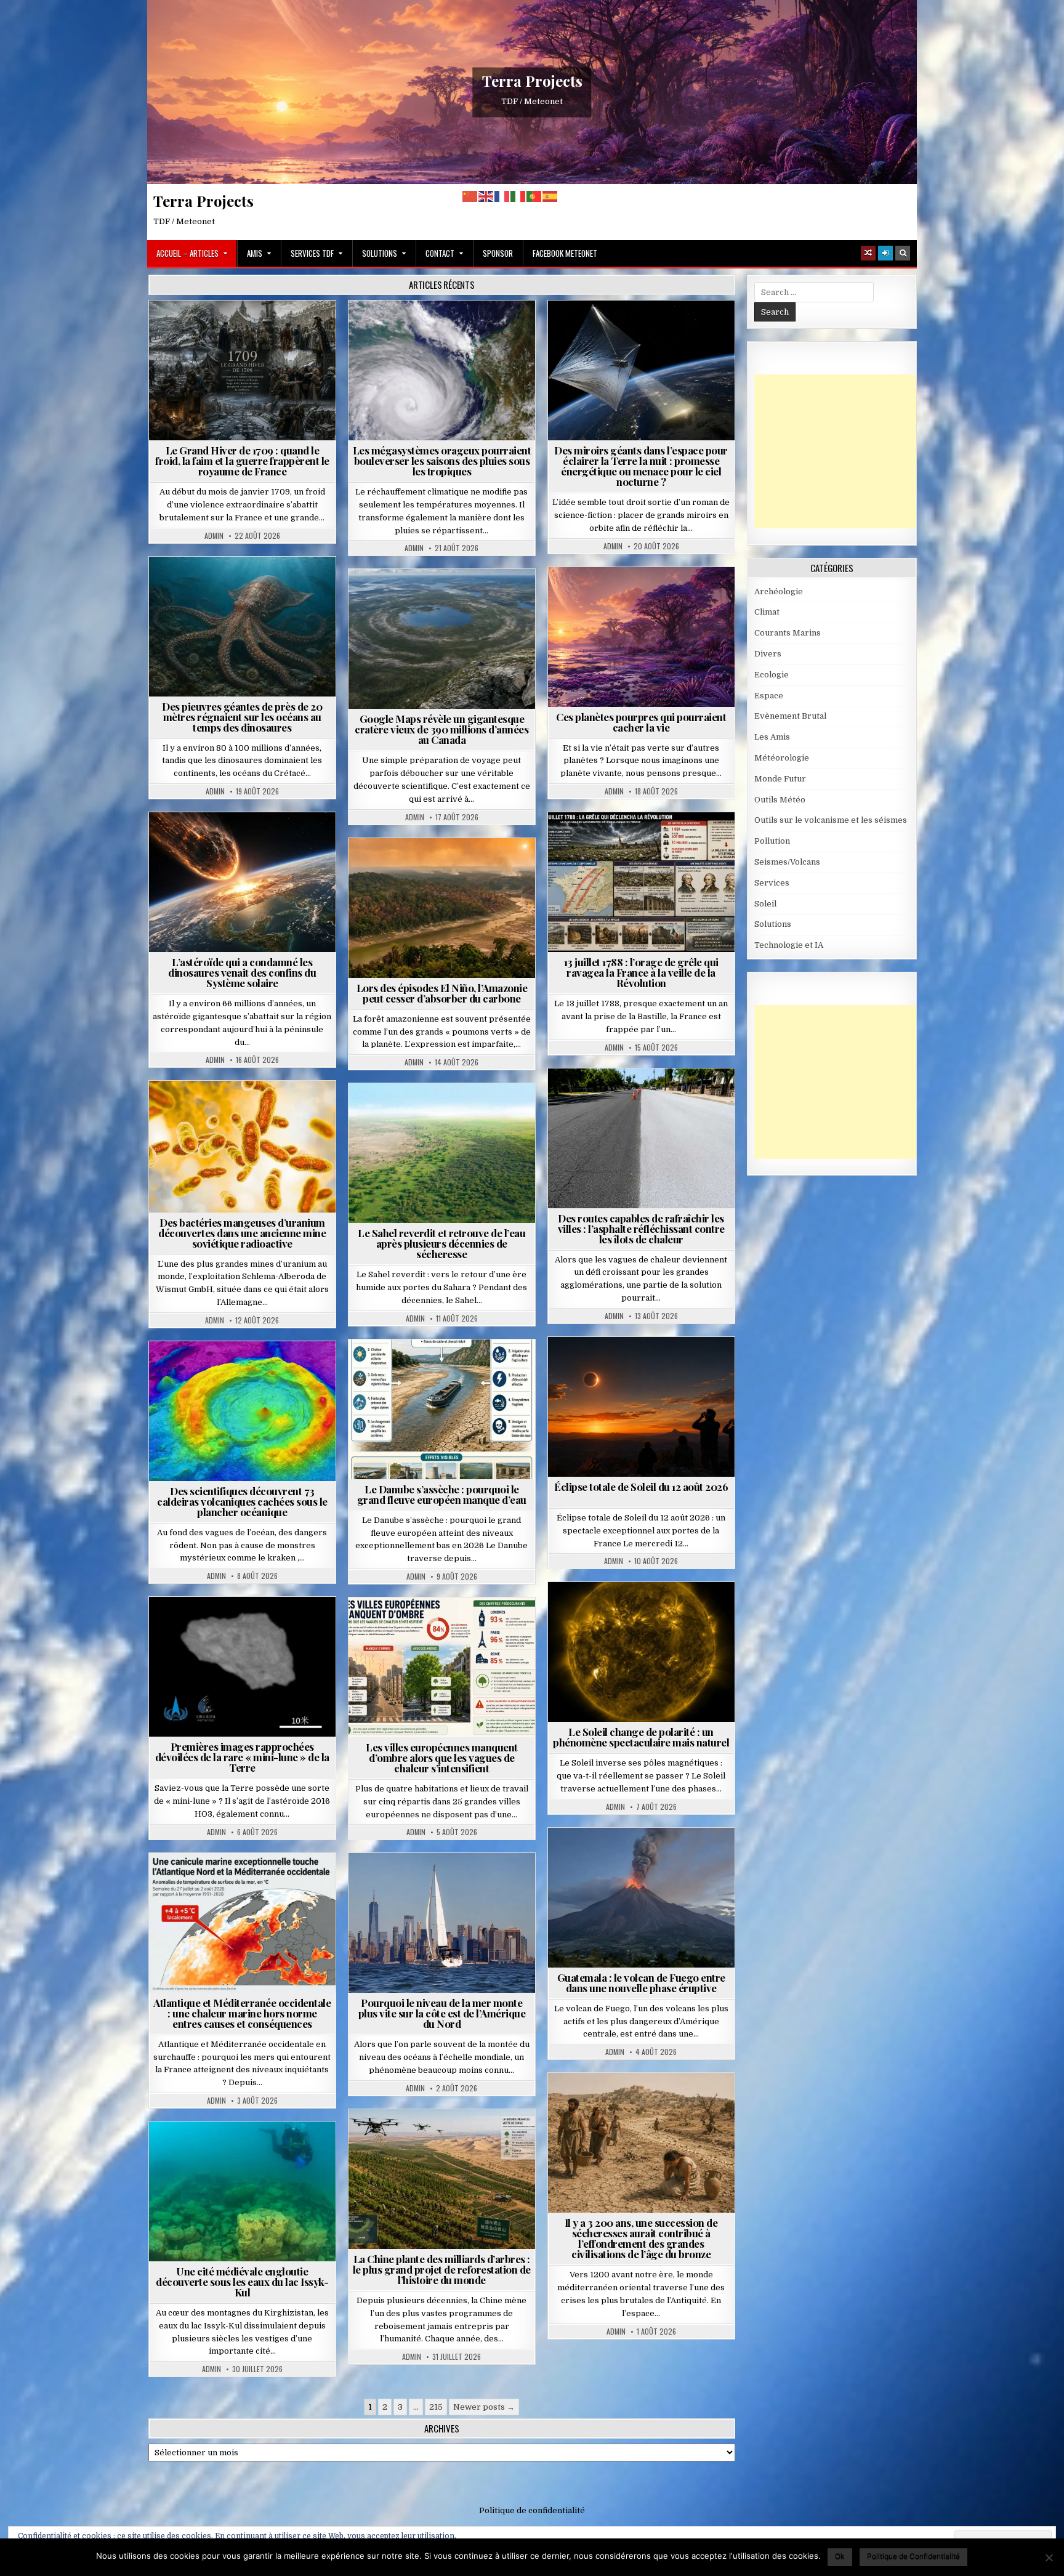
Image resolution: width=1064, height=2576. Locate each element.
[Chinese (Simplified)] (470, 196)
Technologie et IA (646, 343)
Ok (840, 2556)
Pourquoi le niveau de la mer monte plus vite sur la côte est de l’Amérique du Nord (442, 2013)
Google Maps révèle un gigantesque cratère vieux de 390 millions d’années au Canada (441, 729)
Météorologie (290, 330)
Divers (280, 587)
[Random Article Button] (868, 253)
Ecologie (469, 1113)
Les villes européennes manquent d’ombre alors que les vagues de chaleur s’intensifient (442, 1758)
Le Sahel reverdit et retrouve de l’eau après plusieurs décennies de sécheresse (441, 1243)
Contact (440, 253)
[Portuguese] (534, 196)
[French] (502, 196)
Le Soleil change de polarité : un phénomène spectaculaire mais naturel (641, 1737)
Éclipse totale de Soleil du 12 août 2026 (641, 1487)
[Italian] (518, 196)
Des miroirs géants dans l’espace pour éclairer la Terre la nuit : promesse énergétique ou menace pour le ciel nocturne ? (641, 466)
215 (436, 2407)
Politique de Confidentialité (913, 2556)
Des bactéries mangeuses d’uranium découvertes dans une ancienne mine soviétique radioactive (242, 1233)
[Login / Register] (885, 253)
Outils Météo (780, 800)
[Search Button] (903, 253)
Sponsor (498, 253)
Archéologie (226, 587)
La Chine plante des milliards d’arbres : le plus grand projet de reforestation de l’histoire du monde (442, 2269)
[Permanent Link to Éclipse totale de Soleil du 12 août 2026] (641, 1407)
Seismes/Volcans (247, 1371)
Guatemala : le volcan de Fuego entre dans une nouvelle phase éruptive (641, 1983)
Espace (587, 330)
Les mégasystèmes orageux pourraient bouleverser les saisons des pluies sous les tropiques (442, 461)
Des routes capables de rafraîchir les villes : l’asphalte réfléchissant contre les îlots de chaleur (641, 1229)
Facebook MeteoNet (565, 253)
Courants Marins (447, 1883)
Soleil (646, 1612)
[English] (486, 196)
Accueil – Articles (187, 253)
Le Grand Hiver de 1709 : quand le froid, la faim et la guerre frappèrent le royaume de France (242, 461)
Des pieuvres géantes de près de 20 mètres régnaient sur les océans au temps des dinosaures (242, 717)
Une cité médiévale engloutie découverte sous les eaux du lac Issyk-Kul (242, 2282)
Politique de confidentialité (532, 2510)
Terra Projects (532, 81)
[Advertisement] (847, 451)
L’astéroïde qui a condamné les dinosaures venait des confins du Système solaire (242, 972)
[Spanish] (550, 196)
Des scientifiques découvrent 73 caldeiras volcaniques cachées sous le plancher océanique (242, 1501)
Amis (255, 253)
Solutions (380, 253)
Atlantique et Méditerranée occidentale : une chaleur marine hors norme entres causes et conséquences (242, 2013)
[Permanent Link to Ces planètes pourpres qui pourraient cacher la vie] (641, 637)
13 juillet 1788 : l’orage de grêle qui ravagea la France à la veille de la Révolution (641, 972)
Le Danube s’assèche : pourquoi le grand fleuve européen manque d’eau (442, 1494)
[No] (1049, 2558)
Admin (214, 536)
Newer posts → (484, 2407)
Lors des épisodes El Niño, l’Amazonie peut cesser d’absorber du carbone (442, 993)
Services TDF (312, 253)
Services (772, 883)
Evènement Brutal (213, 330)
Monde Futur (447, 2139)
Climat (418, 868)
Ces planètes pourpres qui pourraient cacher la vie (641, 722)
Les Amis (772, 737)
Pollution (637, 330)
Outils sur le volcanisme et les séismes (831, 820)
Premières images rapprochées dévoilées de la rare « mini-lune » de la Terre (242, 1757)
